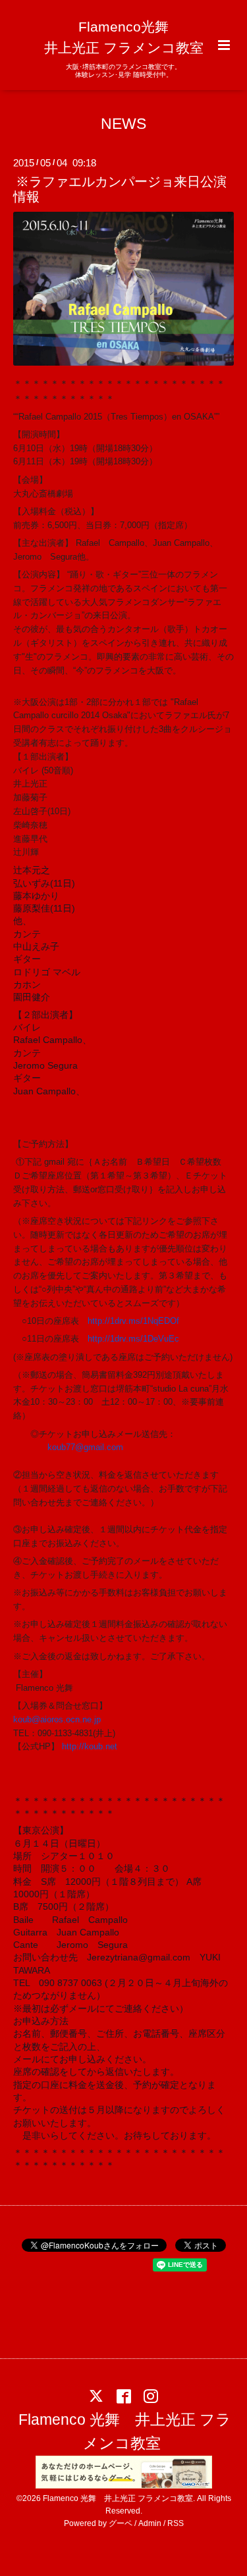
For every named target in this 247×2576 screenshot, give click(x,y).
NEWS (123, 123)
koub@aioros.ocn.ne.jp (57, 1719)
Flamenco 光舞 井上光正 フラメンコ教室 (125, 2432)
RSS (176, 2523)
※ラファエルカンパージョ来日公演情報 (120, 189)
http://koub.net (90, 1746)
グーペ (121, 2523)
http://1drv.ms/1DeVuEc (133, 1339)
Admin (150, 2523)
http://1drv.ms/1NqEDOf (133, 1321)
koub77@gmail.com (85, 1447)
